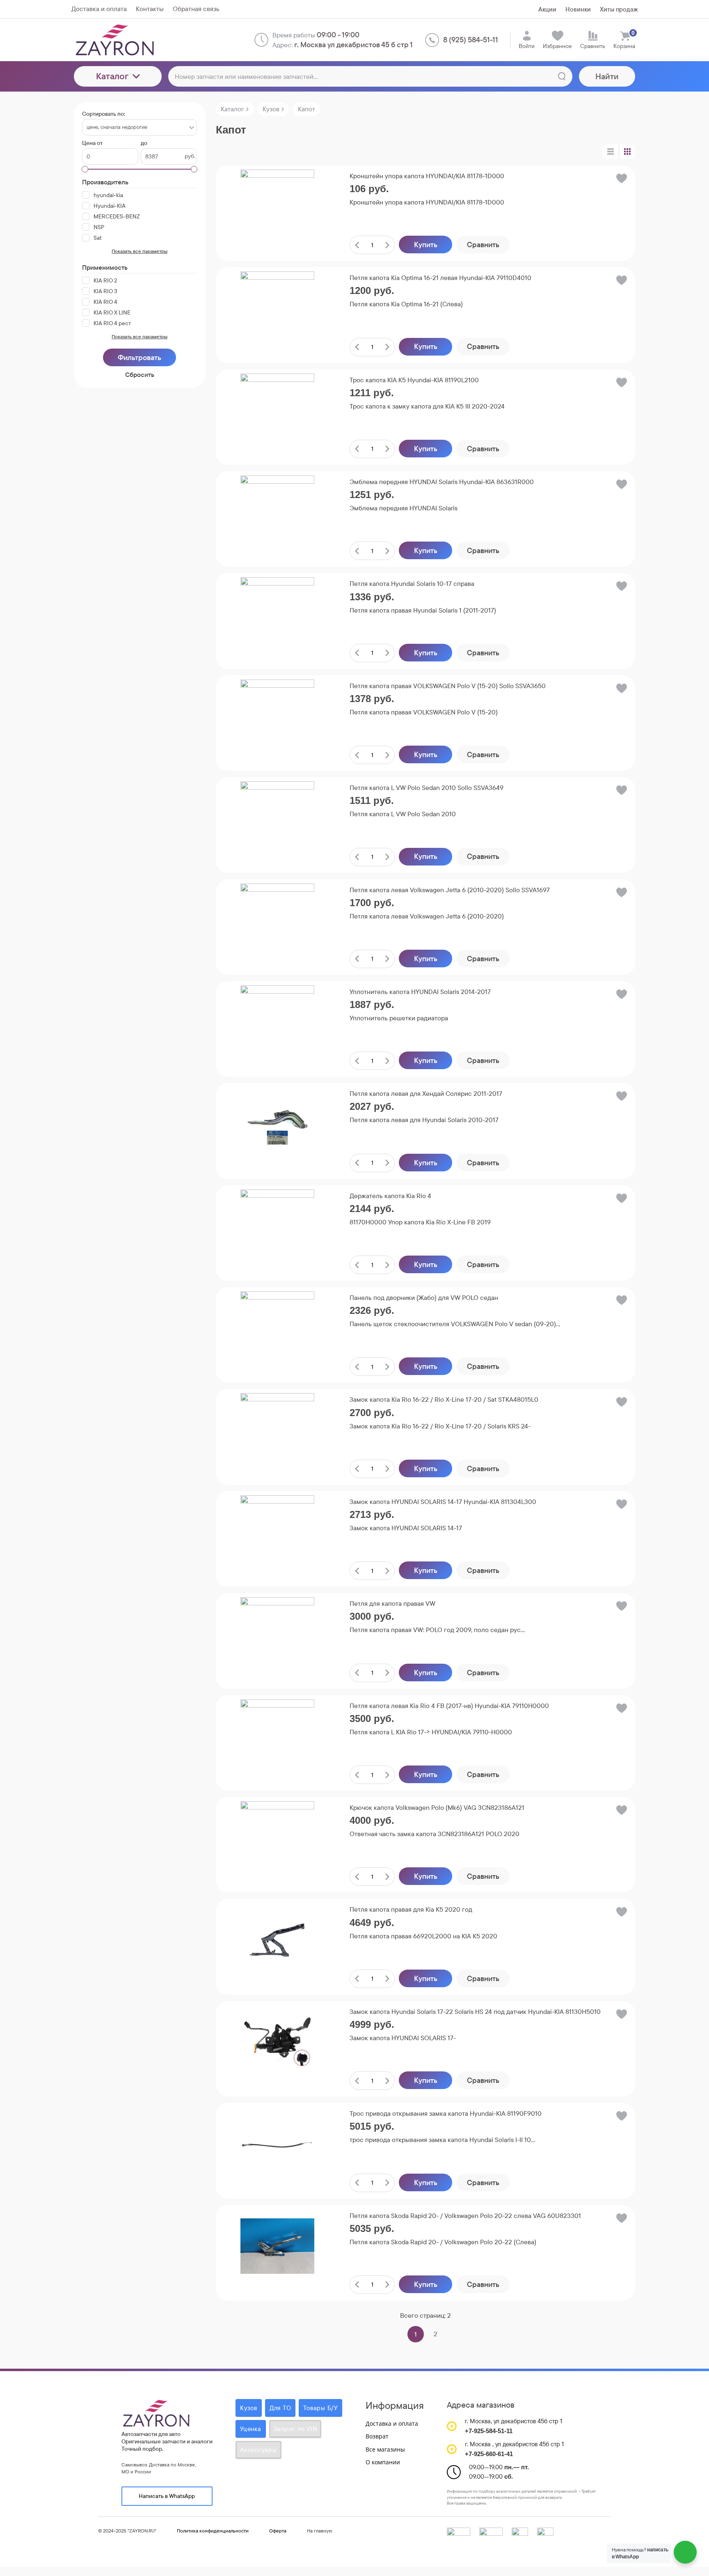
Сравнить (483, 245)
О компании (383, 2462)
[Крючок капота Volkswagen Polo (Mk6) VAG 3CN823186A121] (277, 1838)
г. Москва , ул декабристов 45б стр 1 (514, 2444)
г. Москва (478, 2421)
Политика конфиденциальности (213, 2531)
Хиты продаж (619, 9)
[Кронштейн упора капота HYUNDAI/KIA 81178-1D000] (277, 207)
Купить (426, 245)
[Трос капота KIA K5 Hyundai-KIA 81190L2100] (277, 411)
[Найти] (562, 76)
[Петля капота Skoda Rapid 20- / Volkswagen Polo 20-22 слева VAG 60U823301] (277, 2246)
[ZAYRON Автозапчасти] (142, 40)
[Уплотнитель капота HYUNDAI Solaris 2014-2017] (277, 1022)
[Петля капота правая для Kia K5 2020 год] (277, 1940)
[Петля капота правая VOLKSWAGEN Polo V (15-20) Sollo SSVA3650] (277, 716)
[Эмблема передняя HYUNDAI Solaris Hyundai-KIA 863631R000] (277, 512)
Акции (547, 9)
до (144, 143)
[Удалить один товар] (357, 245)
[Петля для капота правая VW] (277, 1634)
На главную (320, 2531)
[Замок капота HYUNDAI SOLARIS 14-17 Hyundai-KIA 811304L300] (277, 1532)
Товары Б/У (320, 2408)
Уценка (251, 2429)
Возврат (377, 2436)
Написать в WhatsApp (167, 2496)
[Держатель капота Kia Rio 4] (277, 1226)
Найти (607, 76)
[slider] (277, 251)
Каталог (112, 76)
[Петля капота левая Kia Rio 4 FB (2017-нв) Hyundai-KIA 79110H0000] (277, 1736)
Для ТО (280, 2408)
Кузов (249, 2408)
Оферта (278, 2531)
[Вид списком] (611, 152)
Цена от (92, 143)
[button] (621, 180)
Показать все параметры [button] (140, 251)
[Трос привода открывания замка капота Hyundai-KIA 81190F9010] (277, 2144)
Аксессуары (258, 2450)
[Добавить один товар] (387, 245)
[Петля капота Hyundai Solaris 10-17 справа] (277, 614)
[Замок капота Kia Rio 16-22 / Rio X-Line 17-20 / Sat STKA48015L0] (277, 1430)
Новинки (578, 9)
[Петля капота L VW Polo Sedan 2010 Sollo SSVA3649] (277, 818)
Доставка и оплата (392, 2423)
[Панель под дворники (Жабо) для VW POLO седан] (277, 1328)
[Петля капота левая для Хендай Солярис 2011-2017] (277, 1124)
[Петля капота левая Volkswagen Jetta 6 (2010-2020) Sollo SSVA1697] (277, 921)
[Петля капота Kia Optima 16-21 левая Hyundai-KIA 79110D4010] (277, 308)
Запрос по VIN (295, 2429)
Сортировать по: (104, 114)
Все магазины (385, 2449)
